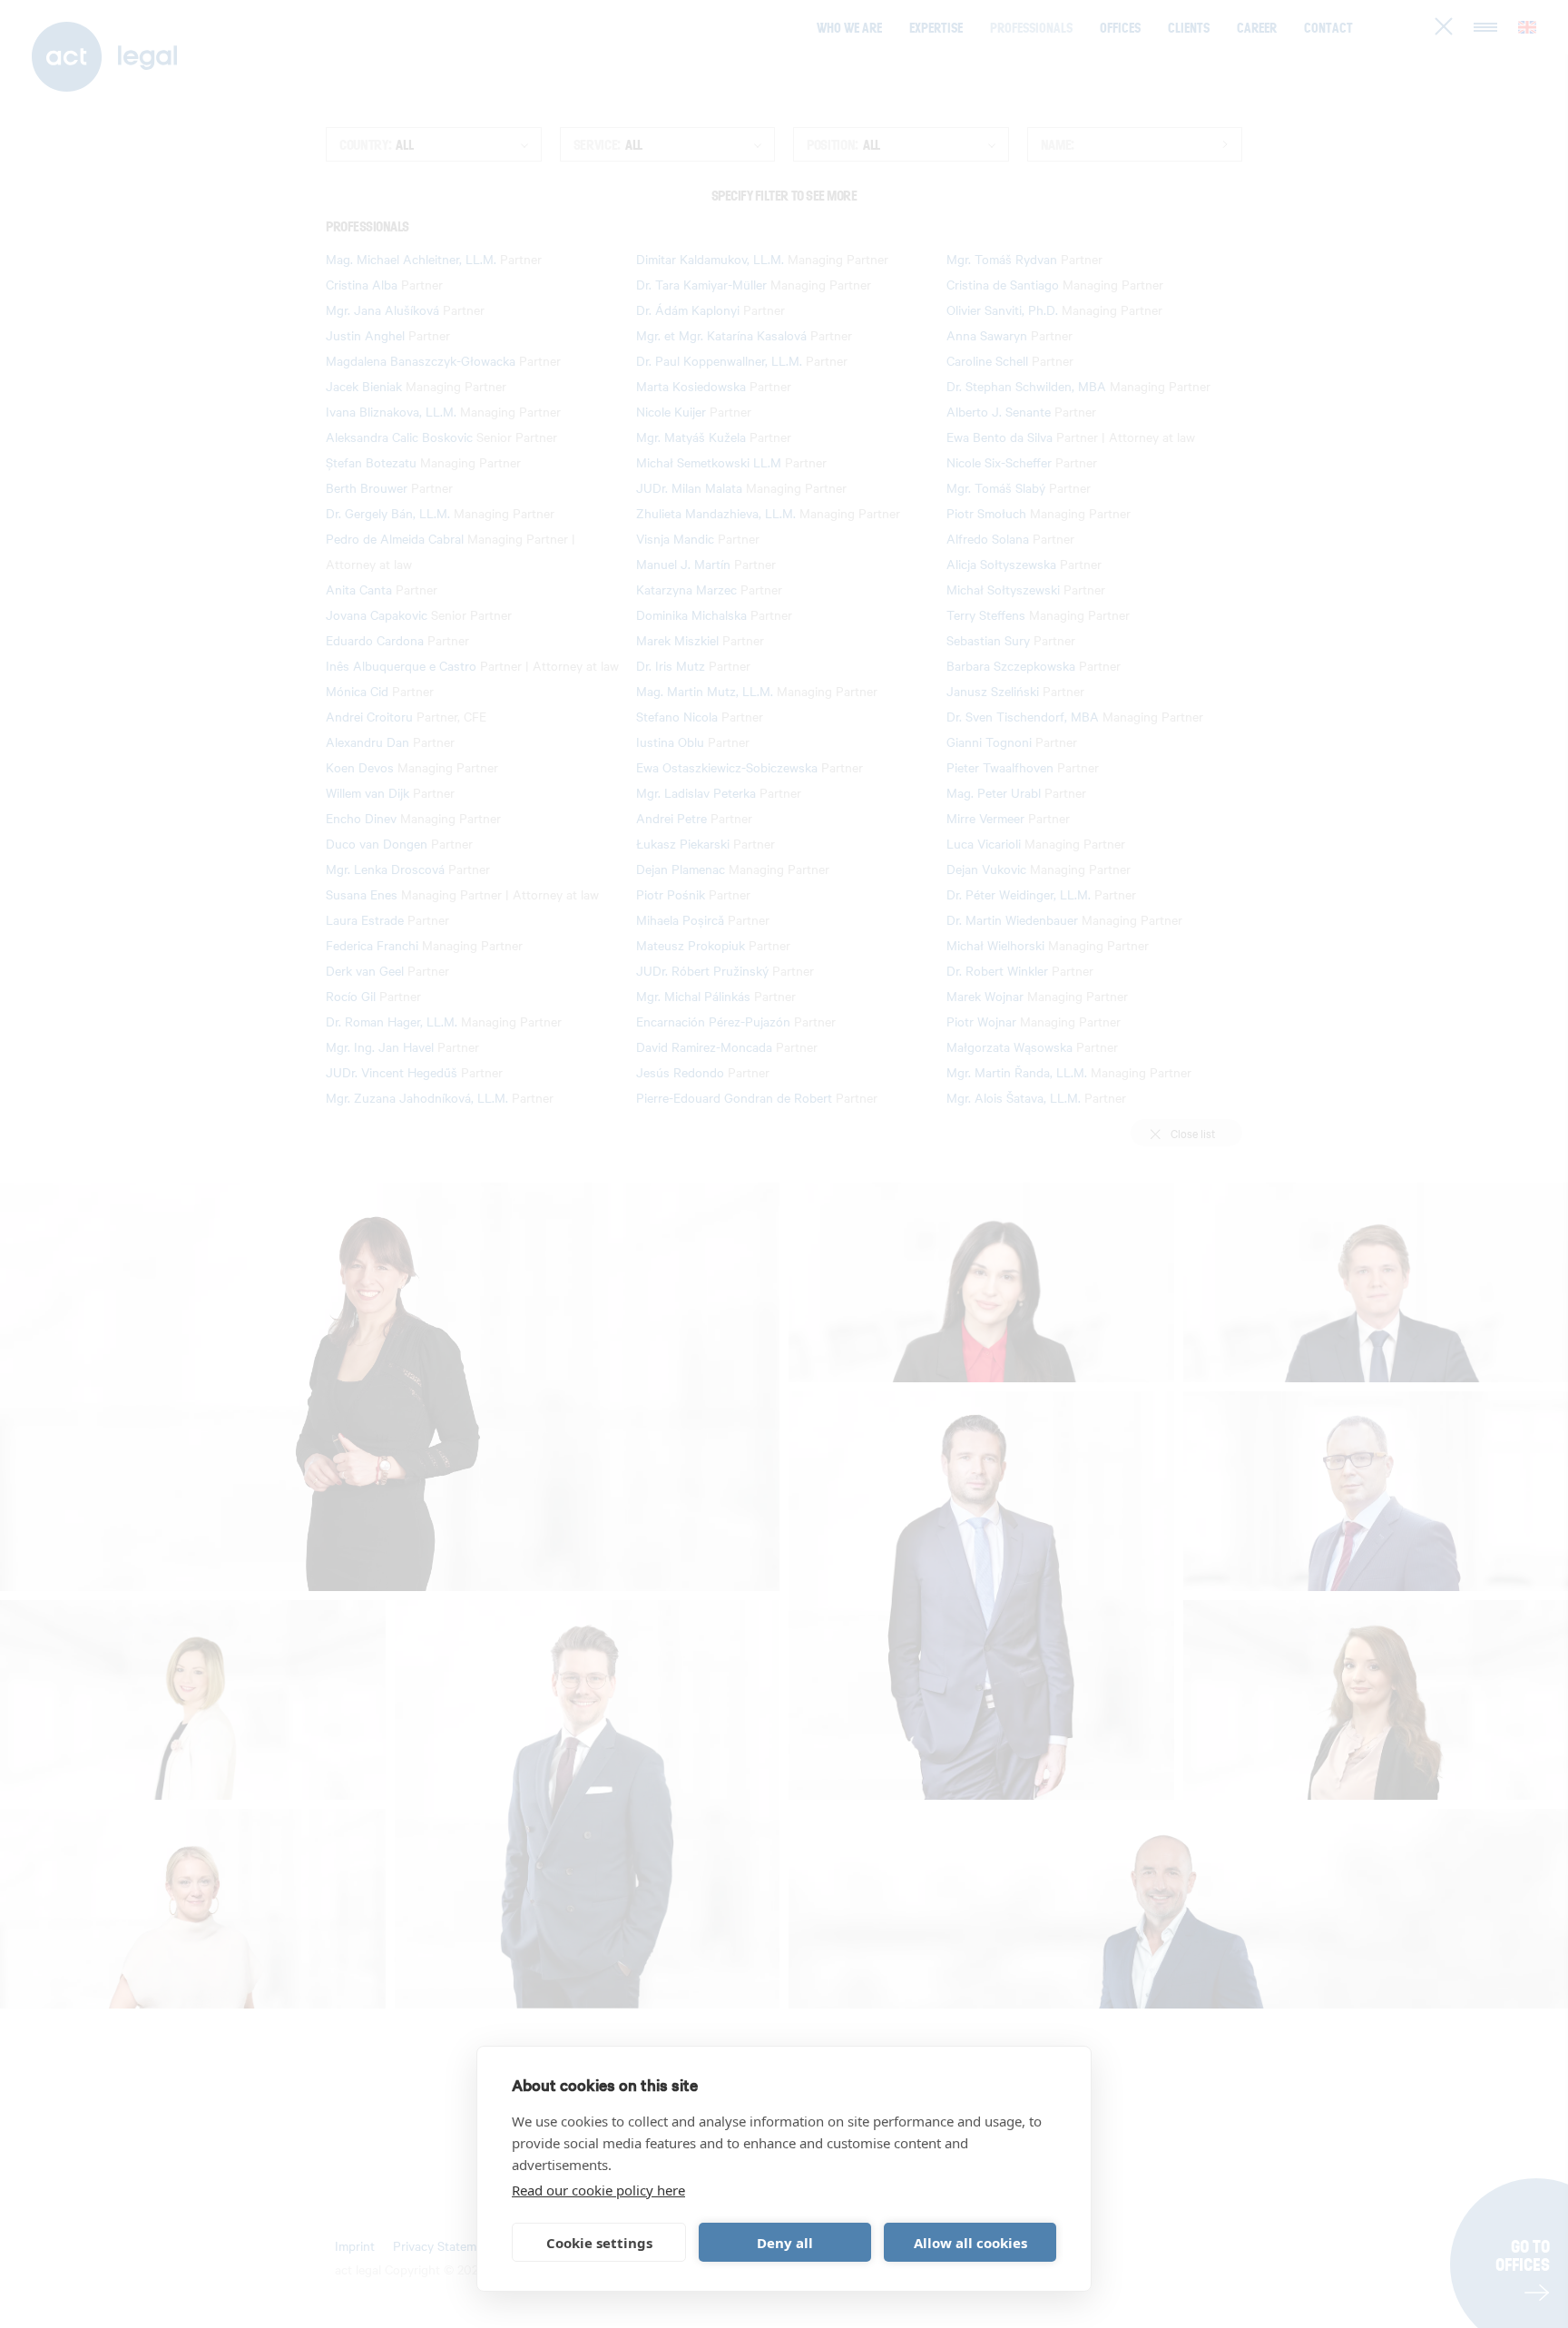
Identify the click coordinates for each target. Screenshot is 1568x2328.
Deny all (785, 2243)
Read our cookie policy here (598, 2190)
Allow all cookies (970, 2243)
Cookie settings (599, 2243)
